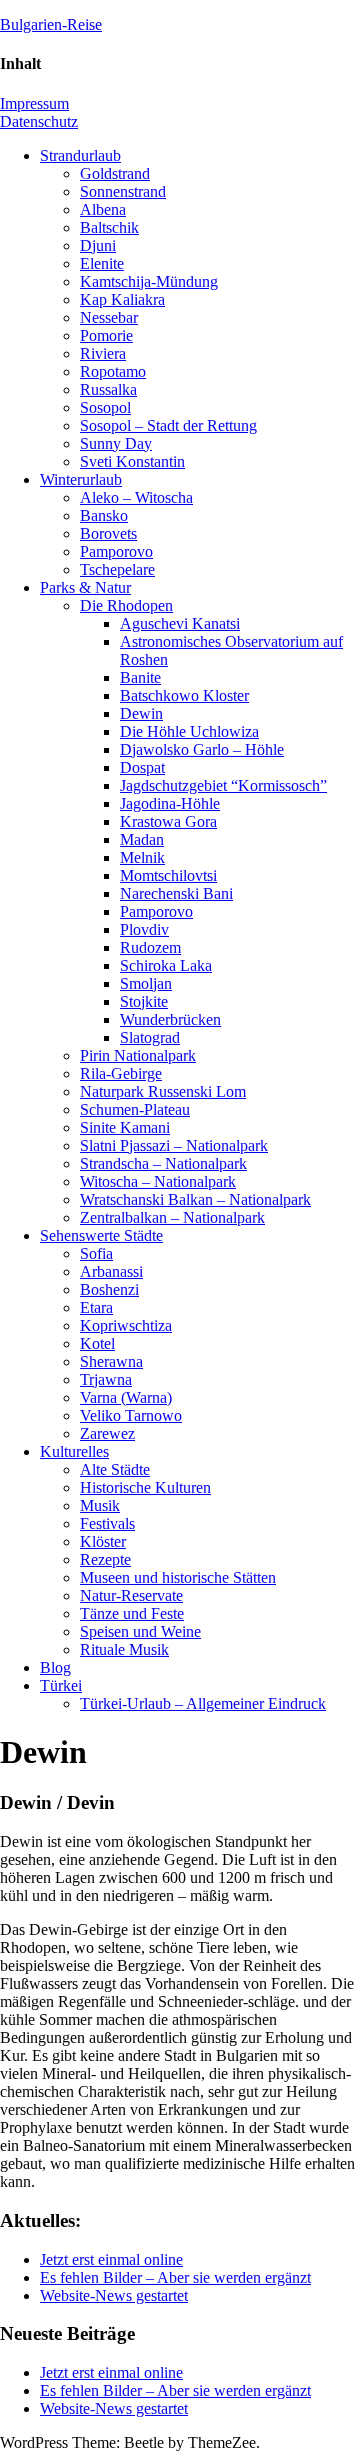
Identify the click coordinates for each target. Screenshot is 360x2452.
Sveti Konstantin (132, 461)
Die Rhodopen (126, 605)
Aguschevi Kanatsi (180, 623)
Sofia (96, 1253)
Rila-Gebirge (121, 1073)
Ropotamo (113, 371)
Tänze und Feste (132, 1613)
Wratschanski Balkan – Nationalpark (195, 1199)
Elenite (102, 263)
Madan (142, 839)
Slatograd (150, 1037)
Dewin (141, 713)
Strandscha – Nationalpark (163, 1163)
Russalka (108, 389)
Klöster (103, 1541)
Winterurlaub (81, 479)
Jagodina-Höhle (170, 803)
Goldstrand (115, 173)
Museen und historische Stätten (178, 1577)
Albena (103, 209)
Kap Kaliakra (122, 299)
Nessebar (109, 317)
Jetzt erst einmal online (111, 2259)
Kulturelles (74, 1451)
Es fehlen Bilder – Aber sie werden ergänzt (175, 2277)
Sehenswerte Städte (101, 1235)
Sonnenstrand (123, 191)
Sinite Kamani (125, 1127)
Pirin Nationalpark (138, 1055)
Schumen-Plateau (135, 1109)
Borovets (108, 533)
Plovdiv (144, 929)
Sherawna (111, 1361)
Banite (140, 677)
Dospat (142, 767)
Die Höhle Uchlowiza (189, 731)
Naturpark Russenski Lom (163, 1091)
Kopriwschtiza (126, 1325)
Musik (100, 1505)
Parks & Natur (85, 587)
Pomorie (106, 335)
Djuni (98, 245)
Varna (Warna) (126, 1397)
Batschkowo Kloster (184, 695)
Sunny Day (116, 443)
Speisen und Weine (140, 1631)
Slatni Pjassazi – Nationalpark (174, 1145)
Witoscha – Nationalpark (158, 1181)
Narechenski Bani (176, 893)
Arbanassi (111, 1271)
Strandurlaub (80, 155)
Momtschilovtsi (168, 875)
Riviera (103, 353)
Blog (55, 1667)
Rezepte (105, 1559)
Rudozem (150, 947)
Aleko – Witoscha (136, 497)
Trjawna (106, 1379)
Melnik (142, 857)
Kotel (97, 1343)
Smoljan (146, 983)
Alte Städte (115, 1469)
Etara (96, 1307)
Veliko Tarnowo (131, 1415)
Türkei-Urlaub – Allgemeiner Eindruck (203, 1703)
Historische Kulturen (145, 1487)
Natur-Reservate (131, 1595)
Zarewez (107, 1433)
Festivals (107, 1523)
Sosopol (105, 407)
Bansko (104, 515)
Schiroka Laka (166, 965)
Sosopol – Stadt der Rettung (168, 425)
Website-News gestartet (114, 2295)
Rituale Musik (124, 1649)
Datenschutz (39, 121)
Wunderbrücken (170, 1019)
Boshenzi (109, 1289)
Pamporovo (116, 551)
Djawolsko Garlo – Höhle (202, 749)
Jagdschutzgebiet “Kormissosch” (223, 785)
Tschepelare (117, 569)
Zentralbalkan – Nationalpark (172, 1217)
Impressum (34, 103)
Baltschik (109, 227)
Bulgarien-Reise (51, 24)
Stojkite (144, 1001)
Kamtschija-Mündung (149, 281)
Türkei (61, 1685)
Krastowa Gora (168, 821)
